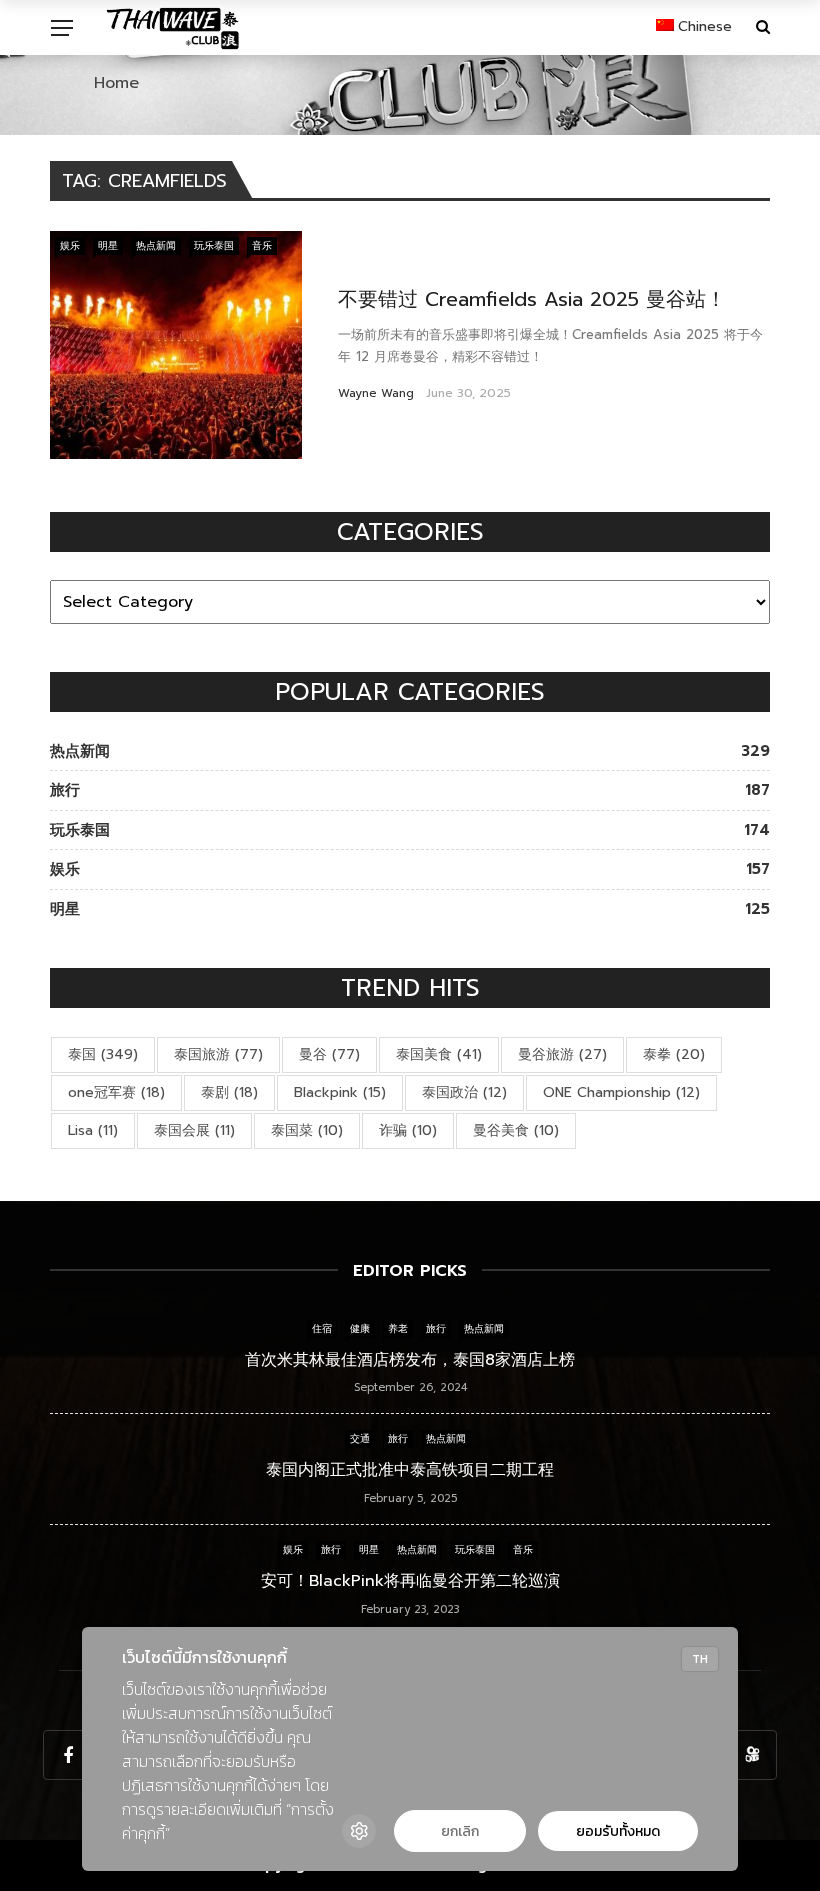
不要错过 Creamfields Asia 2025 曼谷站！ (532, 299)
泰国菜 (307, 1130)
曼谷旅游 (562, 1054)
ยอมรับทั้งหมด (618, 1831)
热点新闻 (156, 245)
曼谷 (329, 1054)
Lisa (93, 1130)
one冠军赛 (116, 1092)
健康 (360, 1328)
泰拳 (674, 1054)
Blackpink (340, 1092)
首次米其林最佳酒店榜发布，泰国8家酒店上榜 (410, 1360)
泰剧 (229, 1092)
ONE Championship (621, 1092)
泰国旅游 (218, 1054)
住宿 (322, 1328)
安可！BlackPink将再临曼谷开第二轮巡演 (410, 1581)
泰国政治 (464, 1092)
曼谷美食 (516, 1130)
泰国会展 (194, 1130)
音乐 (262, 245)
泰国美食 (439, 1054)
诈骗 (408, 1130)
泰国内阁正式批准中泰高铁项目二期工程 (410, 1470)
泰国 (103, 1054)
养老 (398, 1328)
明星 (108, 245)
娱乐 (70, 245)
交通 (360, 1438)
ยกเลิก (460, 1831)
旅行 (436, 1328)
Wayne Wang (376, 393)
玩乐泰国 (214, 245)
